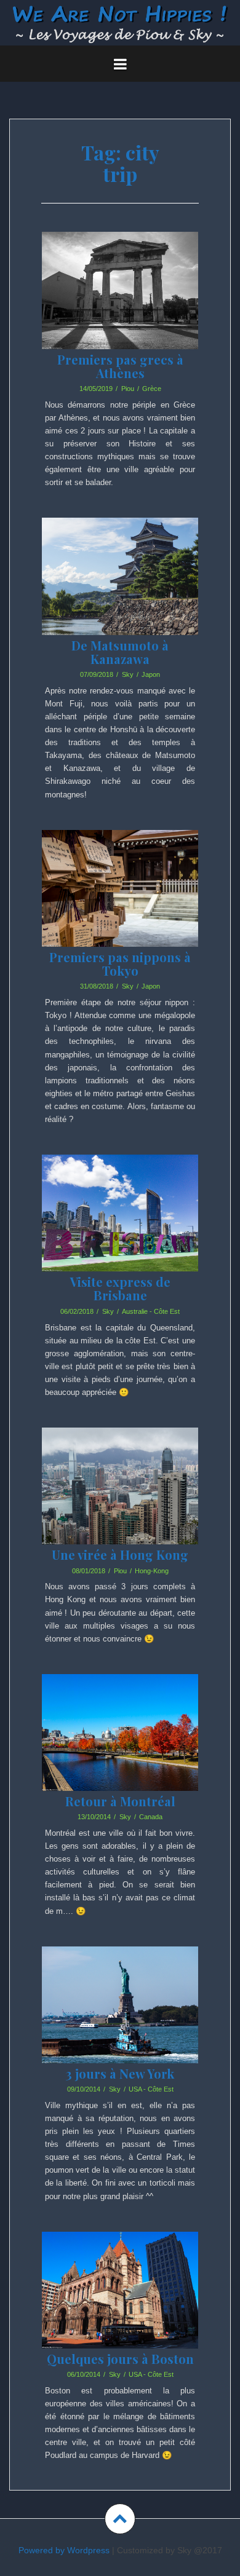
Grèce (152, 389)
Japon (151, 674)
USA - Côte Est (151, 2089)
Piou (128, 389)
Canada (151, 1817)
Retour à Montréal (120, 1801)
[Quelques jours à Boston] (121, 2309)
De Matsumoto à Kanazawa (120, 652)
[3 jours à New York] (121, 2023)
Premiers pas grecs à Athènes (120, 366)
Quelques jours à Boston (120, 2359)
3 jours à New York (120, 2073)
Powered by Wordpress (64, 2550)
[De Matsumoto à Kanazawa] (121, 595)
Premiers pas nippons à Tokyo (120, 964)
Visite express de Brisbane (120, 1288)
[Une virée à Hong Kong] (121, 1504)
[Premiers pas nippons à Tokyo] (121, 907)
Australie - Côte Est (151, 1311)
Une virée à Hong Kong (120, 1555)
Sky (128, 674)
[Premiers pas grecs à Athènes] (121, 309)
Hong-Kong (152, 1571)
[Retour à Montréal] (121, 1751)
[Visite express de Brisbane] (121, 1231)
